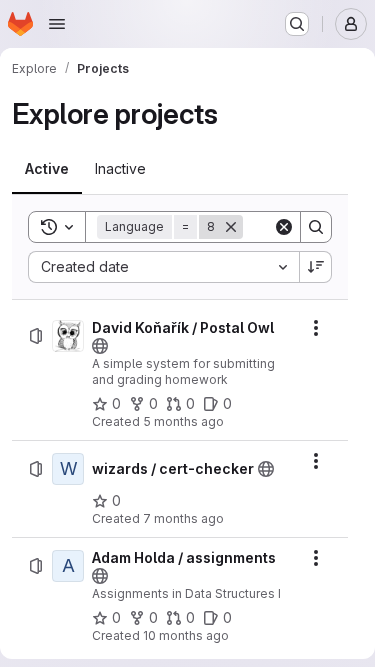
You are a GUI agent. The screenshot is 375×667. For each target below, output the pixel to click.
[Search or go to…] (297, 24)
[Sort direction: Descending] (316, 267)
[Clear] (284, 227)
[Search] (316, 227)
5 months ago (183, 421)
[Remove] (231, 227)
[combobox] (163, 267)
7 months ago (183, 518)
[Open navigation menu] (57, 24)
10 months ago (186, 635)
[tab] (47, 169)
